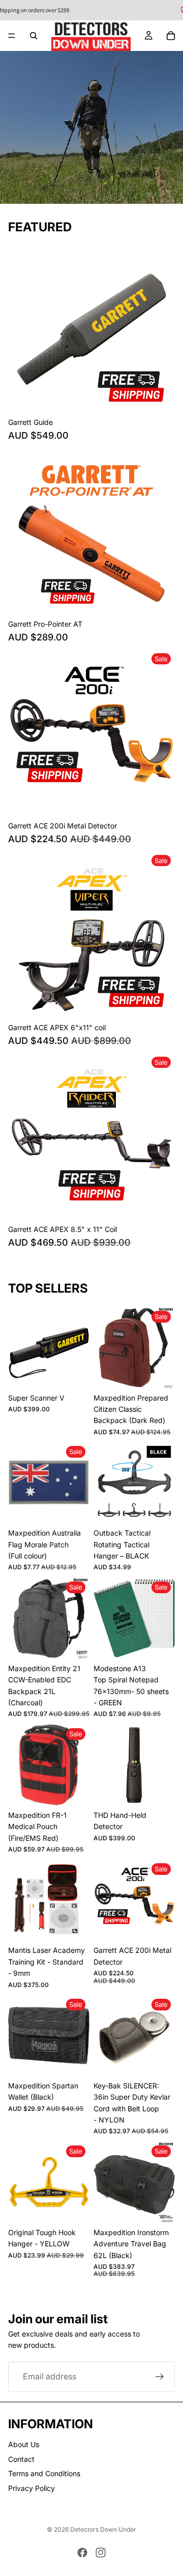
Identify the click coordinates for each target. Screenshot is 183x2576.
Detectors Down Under (103, 2529)
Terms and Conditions (44, 2473)
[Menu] (12, 36)
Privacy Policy (32, 2488)
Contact (21, 2459)
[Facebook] (82, 2553)
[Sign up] (160, 2376)
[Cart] (171, 36)
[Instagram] (101, 2553)
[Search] (34, 36)
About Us (24, 2445)
